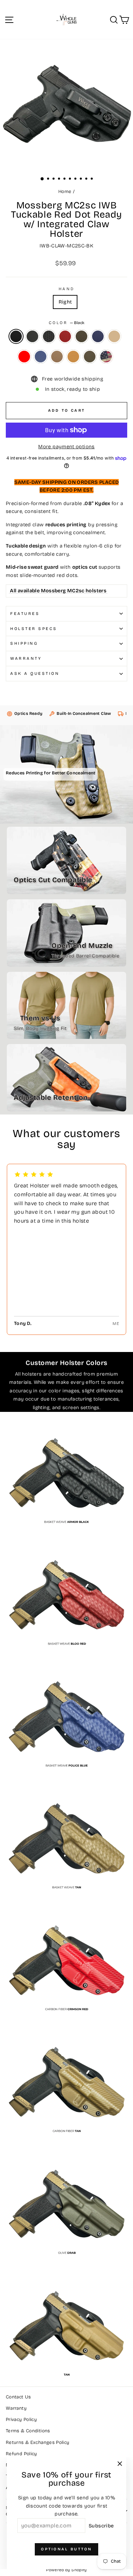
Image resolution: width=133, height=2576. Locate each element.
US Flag (106, 357)
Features (25, 614)
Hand (66, 289)
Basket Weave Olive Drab (82, 336)
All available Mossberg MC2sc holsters (58, 591)
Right (65, 302)
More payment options (66, 447)
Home (65, 191)
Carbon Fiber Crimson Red (24, 357)
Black (16, 336)
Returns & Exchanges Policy (38, 2442)
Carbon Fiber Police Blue (41, 357)
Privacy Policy (21, 2419)
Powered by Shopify (66, 2570)
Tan (73, 357)
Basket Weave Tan (114, 336)
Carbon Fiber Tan (57, 357)
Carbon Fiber (32, 336)
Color (66, 323)
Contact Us (18, 2397)
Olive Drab (90, 357)
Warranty (26, 658)
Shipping (24, 643)
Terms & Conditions (28, 2431)
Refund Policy (21, 2454)
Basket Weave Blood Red (65, 336)
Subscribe (101, 2526)
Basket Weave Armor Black (49, 336)
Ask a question (35, 673)
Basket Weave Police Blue (98, 336)
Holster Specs (34, 629)
